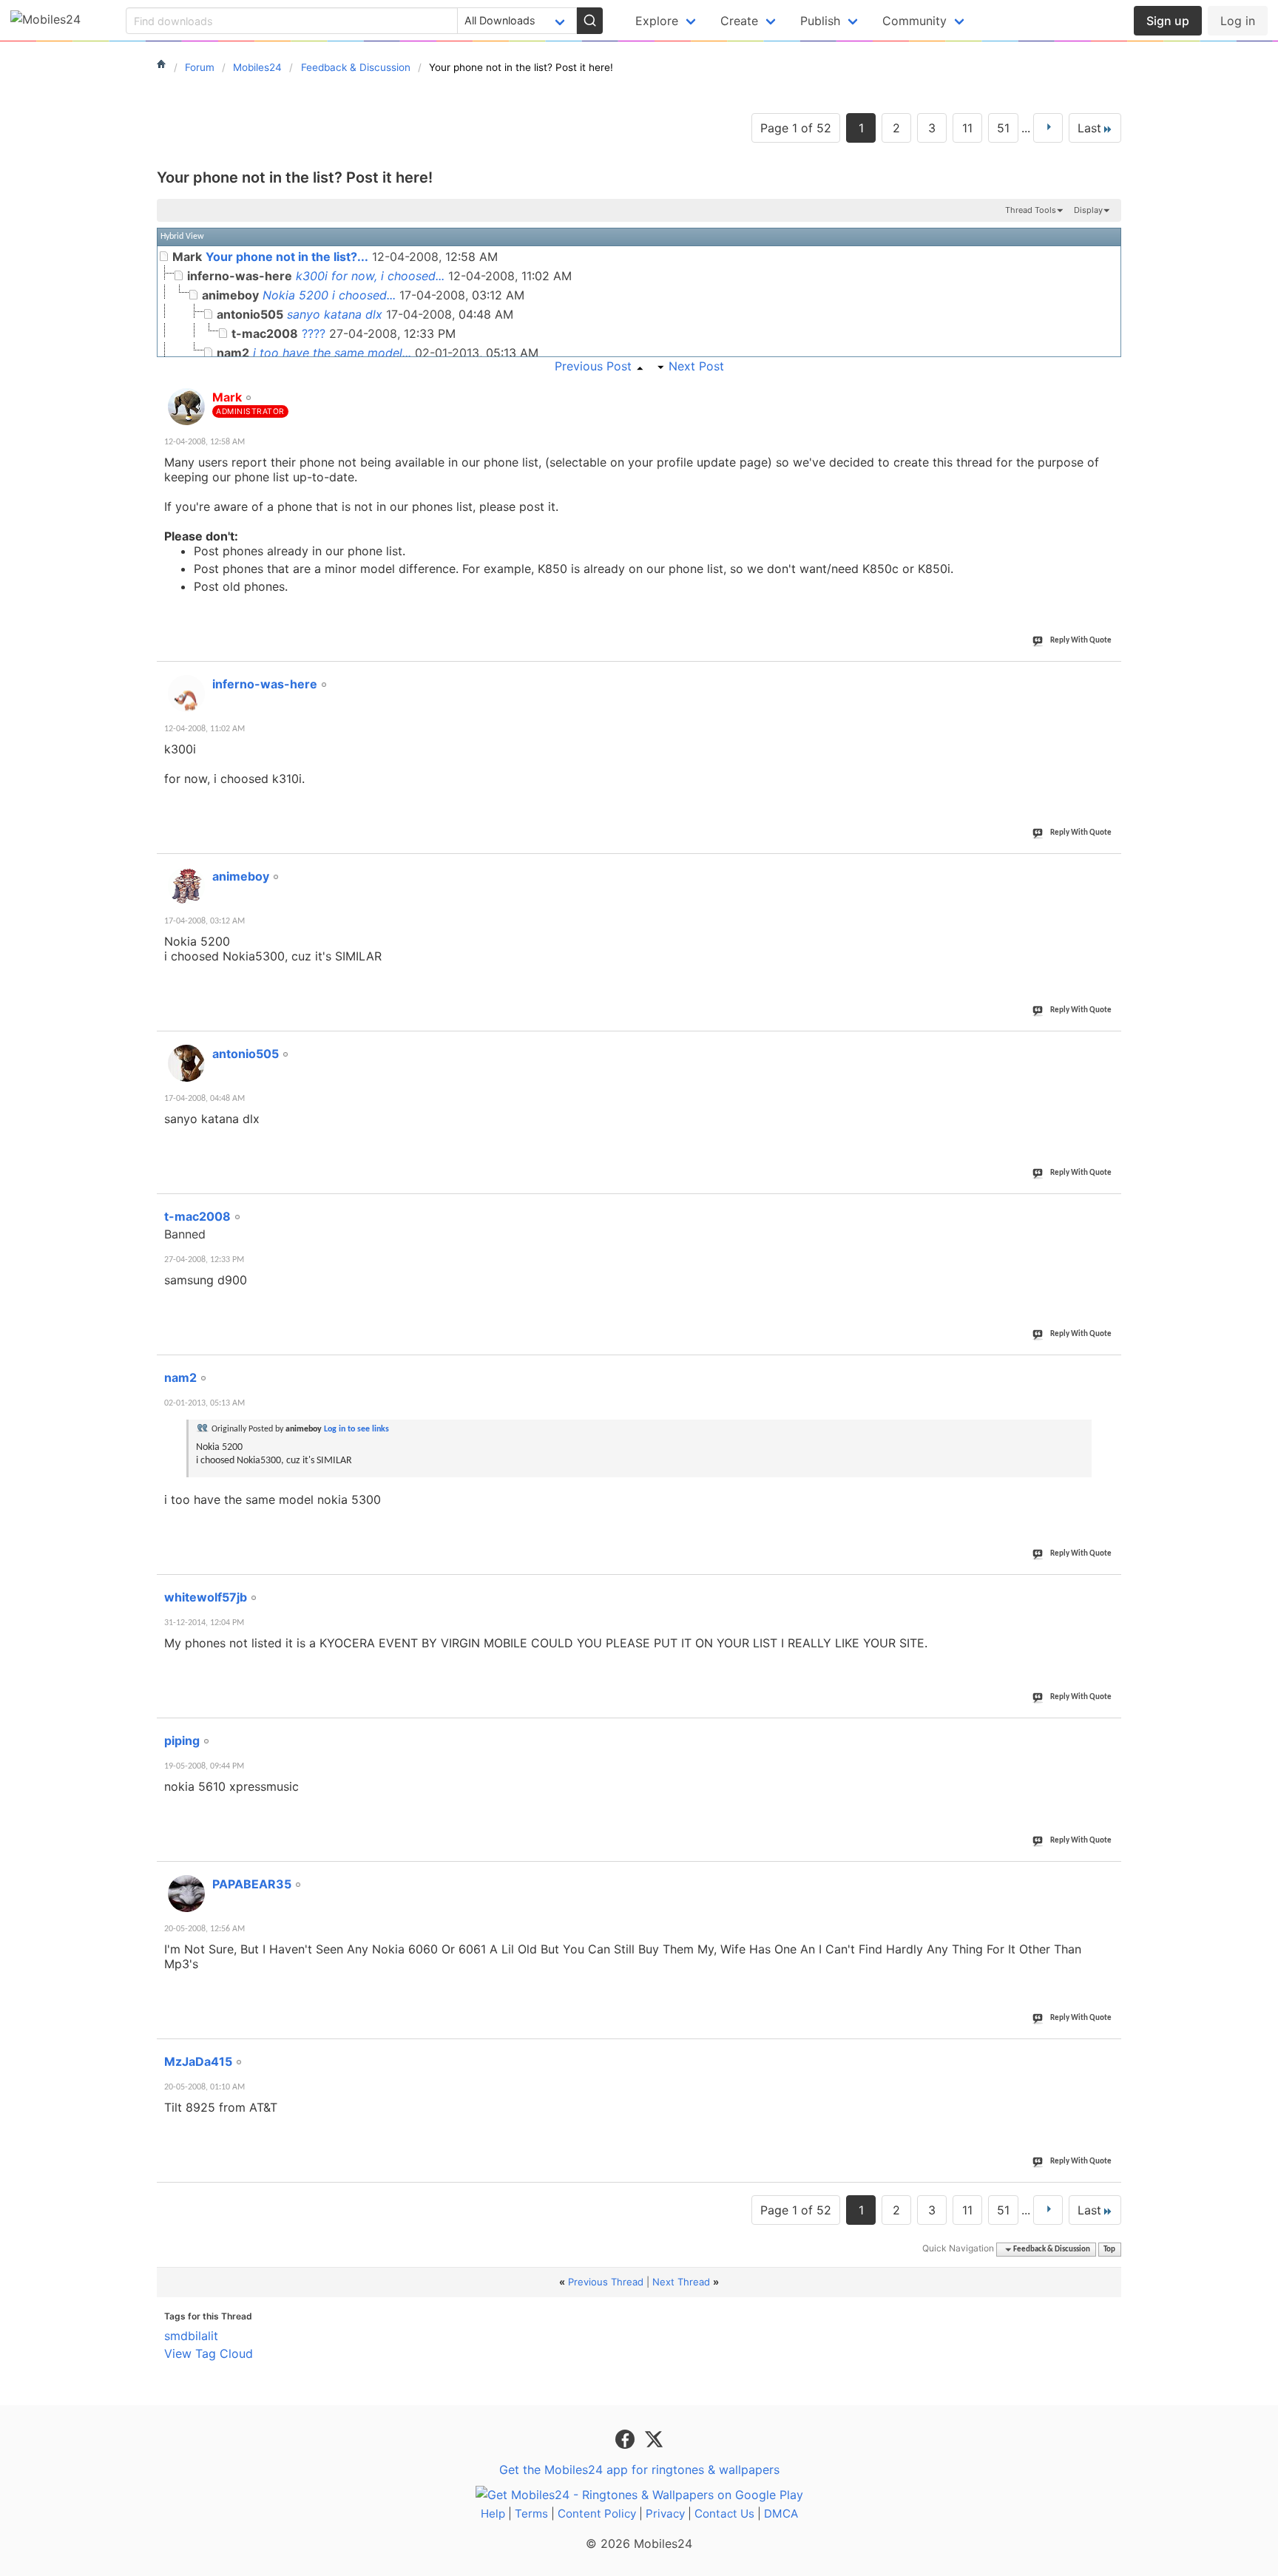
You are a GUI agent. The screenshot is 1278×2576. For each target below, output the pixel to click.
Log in (1238, 21)
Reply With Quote (1081, 641)
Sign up (1168, 21)
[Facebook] (627, 2438)
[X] (654, 2438)
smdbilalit (191, 2336)
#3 (1109, 868)
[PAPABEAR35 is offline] (186, 1894)
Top (1109, 2250)
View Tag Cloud (209, 2353)
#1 (1109, 389)
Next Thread (681, 2282)
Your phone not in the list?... (287, 257)
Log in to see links (356, 1429)
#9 (1109, 1876)
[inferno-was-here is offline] (186, 694)
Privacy (665, 2514)
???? (314, 333)
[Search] (589, 21)
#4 (1109, 1045)
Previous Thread (606, 2282)
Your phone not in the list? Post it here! (295, 177)
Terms (531, 2514)
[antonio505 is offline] (186, 1063)
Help (493, 2514)
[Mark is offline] (186, 407)
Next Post (696, 366)
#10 (1107, 2053)
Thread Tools (1031, 210)
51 (1003, 128)
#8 (1109, 1732)
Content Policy (597, 2514)
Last (1089, 128)
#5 (1109, 1208)
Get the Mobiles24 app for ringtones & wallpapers (639, 2470)
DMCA (781, 2514)
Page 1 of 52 (796, 128)
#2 (1109, 676)
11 (967, 128)
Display (1088, 210)
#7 (1109, 1589)
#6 (1109, 1369)
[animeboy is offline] (186, 886)
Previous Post (593, 366)
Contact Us (724, 2514)
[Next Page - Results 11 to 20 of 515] (1048, 128)
